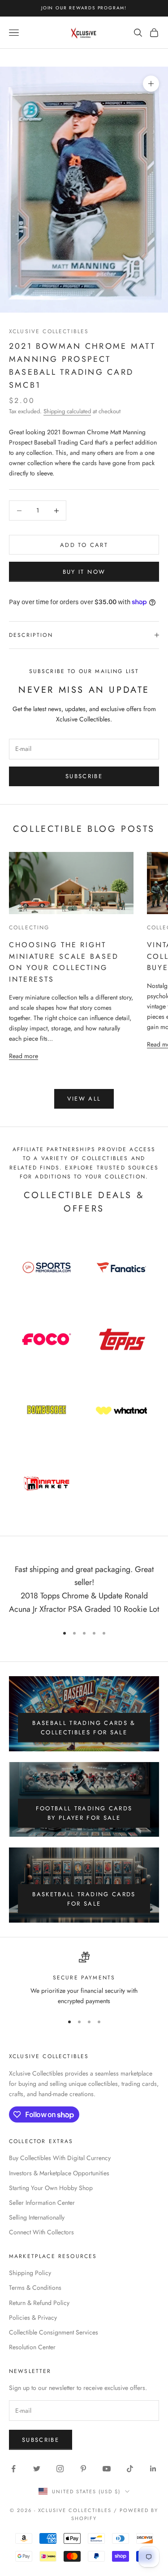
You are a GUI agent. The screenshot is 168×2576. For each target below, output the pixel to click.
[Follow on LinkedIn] (153, 2469)
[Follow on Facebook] (13, 2469)
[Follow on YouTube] (107, 2469)
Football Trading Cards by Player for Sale (84, 1813)
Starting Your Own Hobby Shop (51, 2188)
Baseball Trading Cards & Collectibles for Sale (84, 1728)
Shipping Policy (30, 2273)
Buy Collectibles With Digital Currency (60, 2158)
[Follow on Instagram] (60, 2469)
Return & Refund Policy (39, 2303)
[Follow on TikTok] (130, 2469)
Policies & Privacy (33, 2318)
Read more (24, 1056)
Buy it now (84, 572)
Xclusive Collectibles (49, 331)
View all (84, 1099)
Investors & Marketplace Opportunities (59, 2173)
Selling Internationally (37, 2217)
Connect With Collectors (41, 2232)
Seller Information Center (42, 2203)
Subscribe (84, 776)
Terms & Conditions (35, 2288)
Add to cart (84, 545)
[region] (84, 1979)
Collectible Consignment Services (54, 2332)
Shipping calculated (67, 411)
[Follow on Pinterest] (83, 2469)
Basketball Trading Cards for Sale (84, 1899)
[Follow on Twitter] (37, 2469)
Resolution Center (32, 2347)
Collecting (29, 928)
